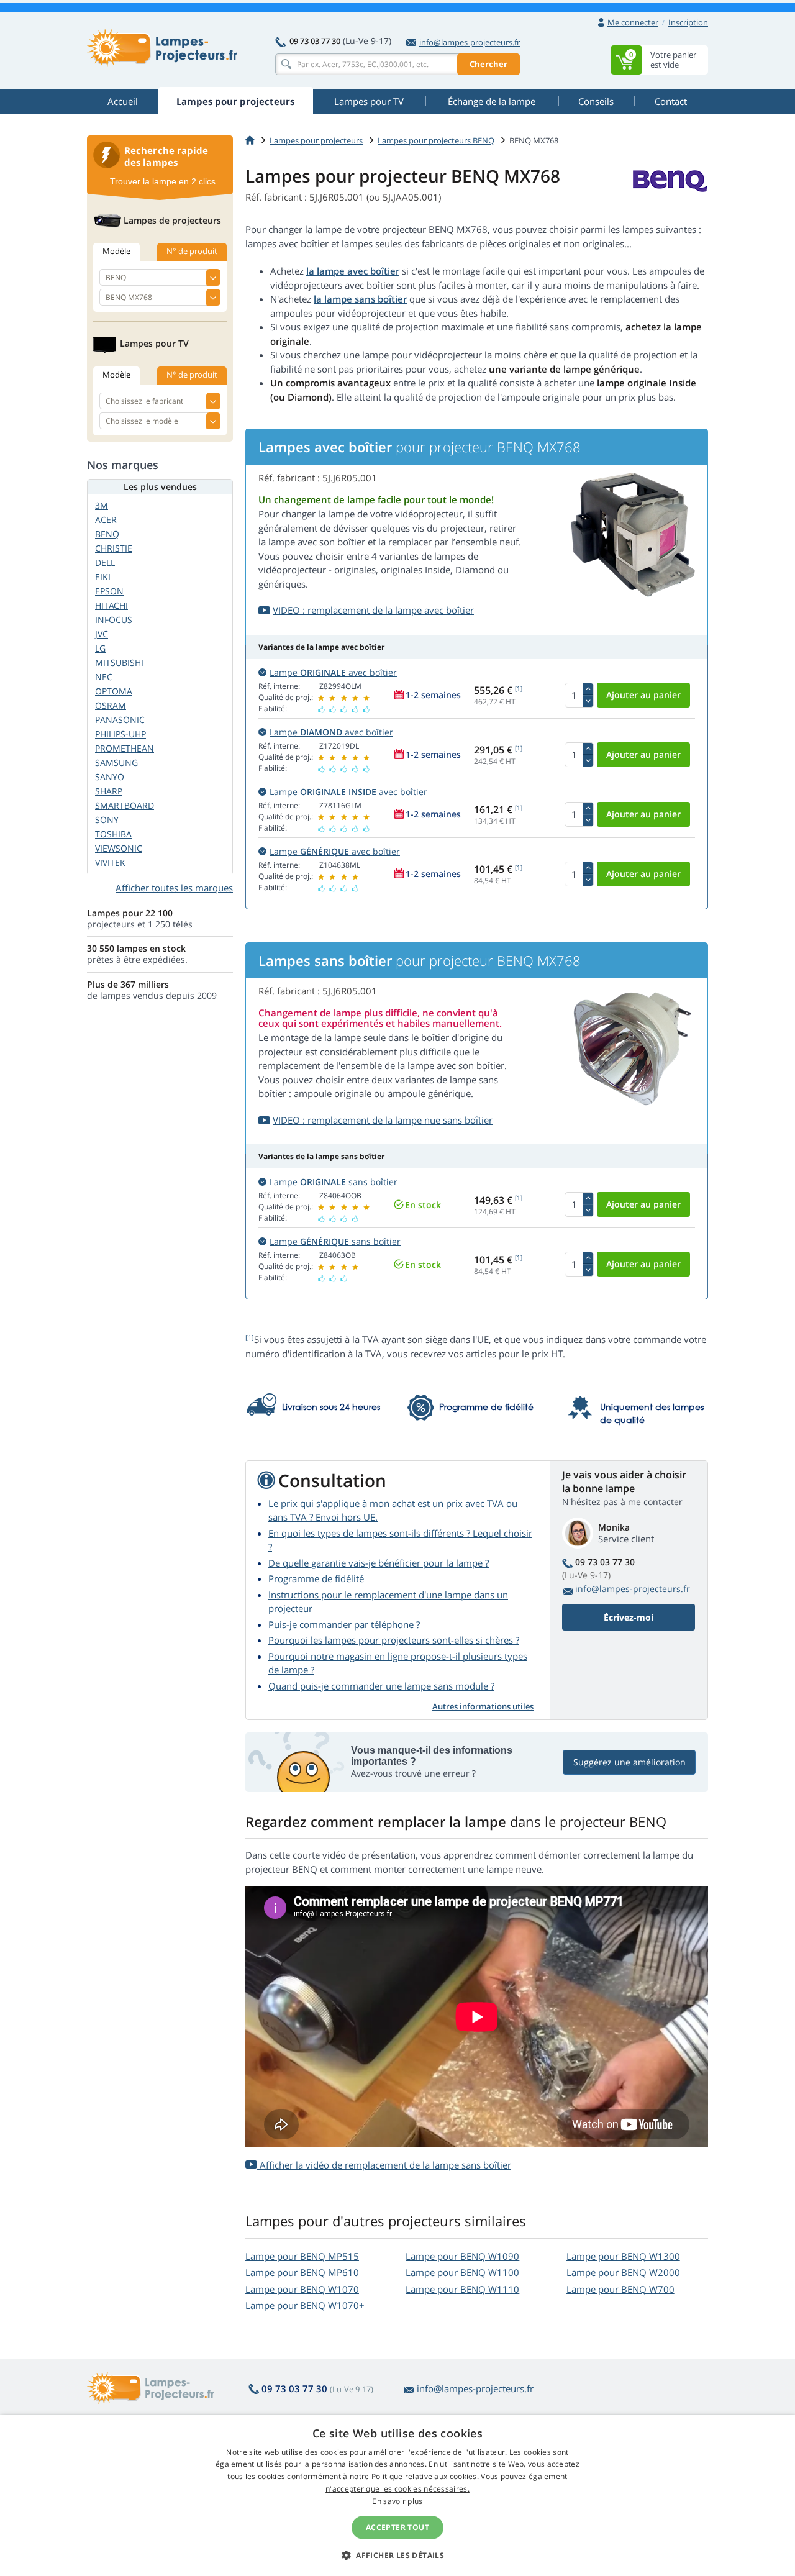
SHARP (109, 791)
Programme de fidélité (316, 1578)
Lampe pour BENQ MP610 (302, 2272)
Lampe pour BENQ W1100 (462, 2272)
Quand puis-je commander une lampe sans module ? (381, 1686)
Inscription (688, 22)
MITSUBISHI (119, 662)
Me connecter (633, 22)
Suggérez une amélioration (629, 1762)
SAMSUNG (116, 762)
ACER (106, 520)
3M (102, 505)
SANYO (110, 777)
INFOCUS (114, 620)
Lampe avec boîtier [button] (333, 672)
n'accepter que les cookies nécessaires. (397, 2489)
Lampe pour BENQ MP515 (302, 2256)
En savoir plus (397, 2501)
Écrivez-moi (629, 1617)
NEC (104, 677)
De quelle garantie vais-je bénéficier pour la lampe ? (379, 1563)
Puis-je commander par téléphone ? (344, 1624)
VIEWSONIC (119, 848)
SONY (107, 820)
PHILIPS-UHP (120, 734)
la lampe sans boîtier (360, 299)
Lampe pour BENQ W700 (620, 2289)
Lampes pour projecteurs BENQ (436, 140)
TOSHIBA (113, 834)
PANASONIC (120, 720)
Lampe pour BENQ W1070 (302, 2289)
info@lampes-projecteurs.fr (470, 42)
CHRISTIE (114, 548)
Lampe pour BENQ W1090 (462, 2256)
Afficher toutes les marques (174, 888)
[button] (397, 2555)
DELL (105, 562)
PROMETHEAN (125, 748)
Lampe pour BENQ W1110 (462, 2289)
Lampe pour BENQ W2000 (623, 2272)
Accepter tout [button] (397, 2527)
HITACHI (111, 605)
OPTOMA (114, 691)
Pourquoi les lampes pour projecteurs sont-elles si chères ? (394, 1640)
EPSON (109, 591)
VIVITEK (110, 862)
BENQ (107, 534)
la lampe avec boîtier (353, 271)
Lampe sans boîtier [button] (334, 1182)
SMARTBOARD (125, 805)
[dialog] (397, 2496)
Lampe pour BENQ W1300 (623, 2256)
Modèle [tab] (116, 251)
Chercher (488, 64)
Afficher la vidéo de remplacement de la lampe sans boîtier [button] (384, 2165)
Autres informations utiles (483, 1706)
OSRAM (111, 705)
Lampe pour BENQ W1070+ (305, 2305)
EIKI (103, 577)
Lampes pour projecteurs (316, 140)
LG (100, 648)
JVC (102, 634)
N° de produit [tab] (192, 251)
